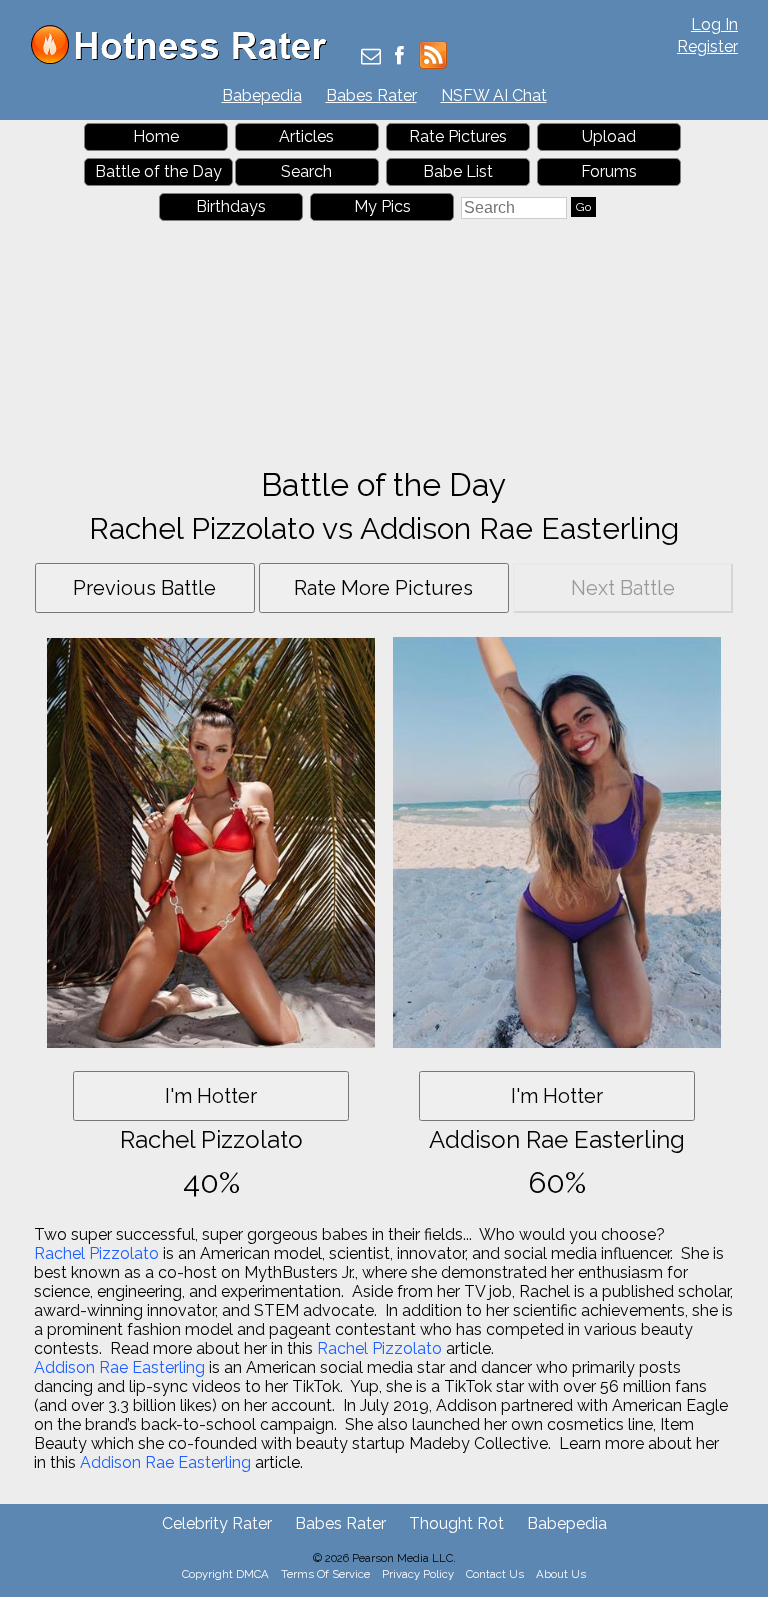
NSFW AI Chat (494, 95)
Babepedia (262, 95)
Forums (609, 171)
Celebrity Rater (217, 1523)
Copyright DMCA (225, 1574)
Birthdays (231, 206)
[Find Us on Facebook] (399, 57)
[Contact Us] (371, 57)
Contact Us (495, 1574)
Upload (609, 136)
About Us (561, 1574)
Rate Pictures (458, 136)
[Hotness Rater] (186, 59)
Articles (306, 136)
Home (156, 136)
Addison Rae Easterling (119, 1367)
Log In (714, 24)
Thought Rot (456, 1523)
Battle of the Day (158, 171)
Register (707, 46)
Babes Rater (371, 95)
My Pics (382, 206)
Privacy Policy (418, 1574)
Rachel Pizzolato (96, 1253)
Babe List (458, 171)
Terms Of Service (325, 1574)
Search (306, 171)
